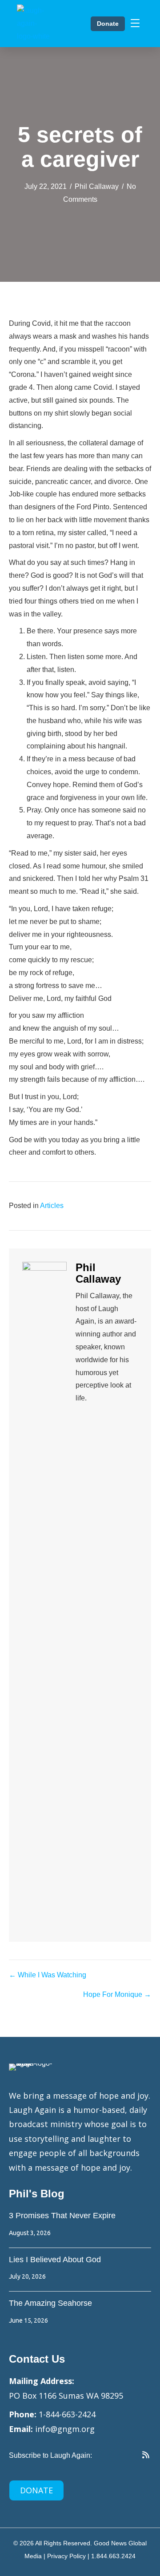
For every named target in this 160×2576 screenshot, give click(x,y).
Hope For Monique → (117, 1994)
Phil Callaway (97, 186)
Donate (108, 24)
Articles (52, 1206)
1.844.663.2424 (113, 2556)
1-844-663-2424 (67, 2414)
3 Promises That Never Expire (62, 2216)
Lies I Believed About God (55, 2260)
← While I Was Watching (48, 1975)
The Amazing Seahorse (50, 2303)
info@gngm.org (65, 2429)
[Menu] (135, 24)
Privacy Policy (66, 2556)
